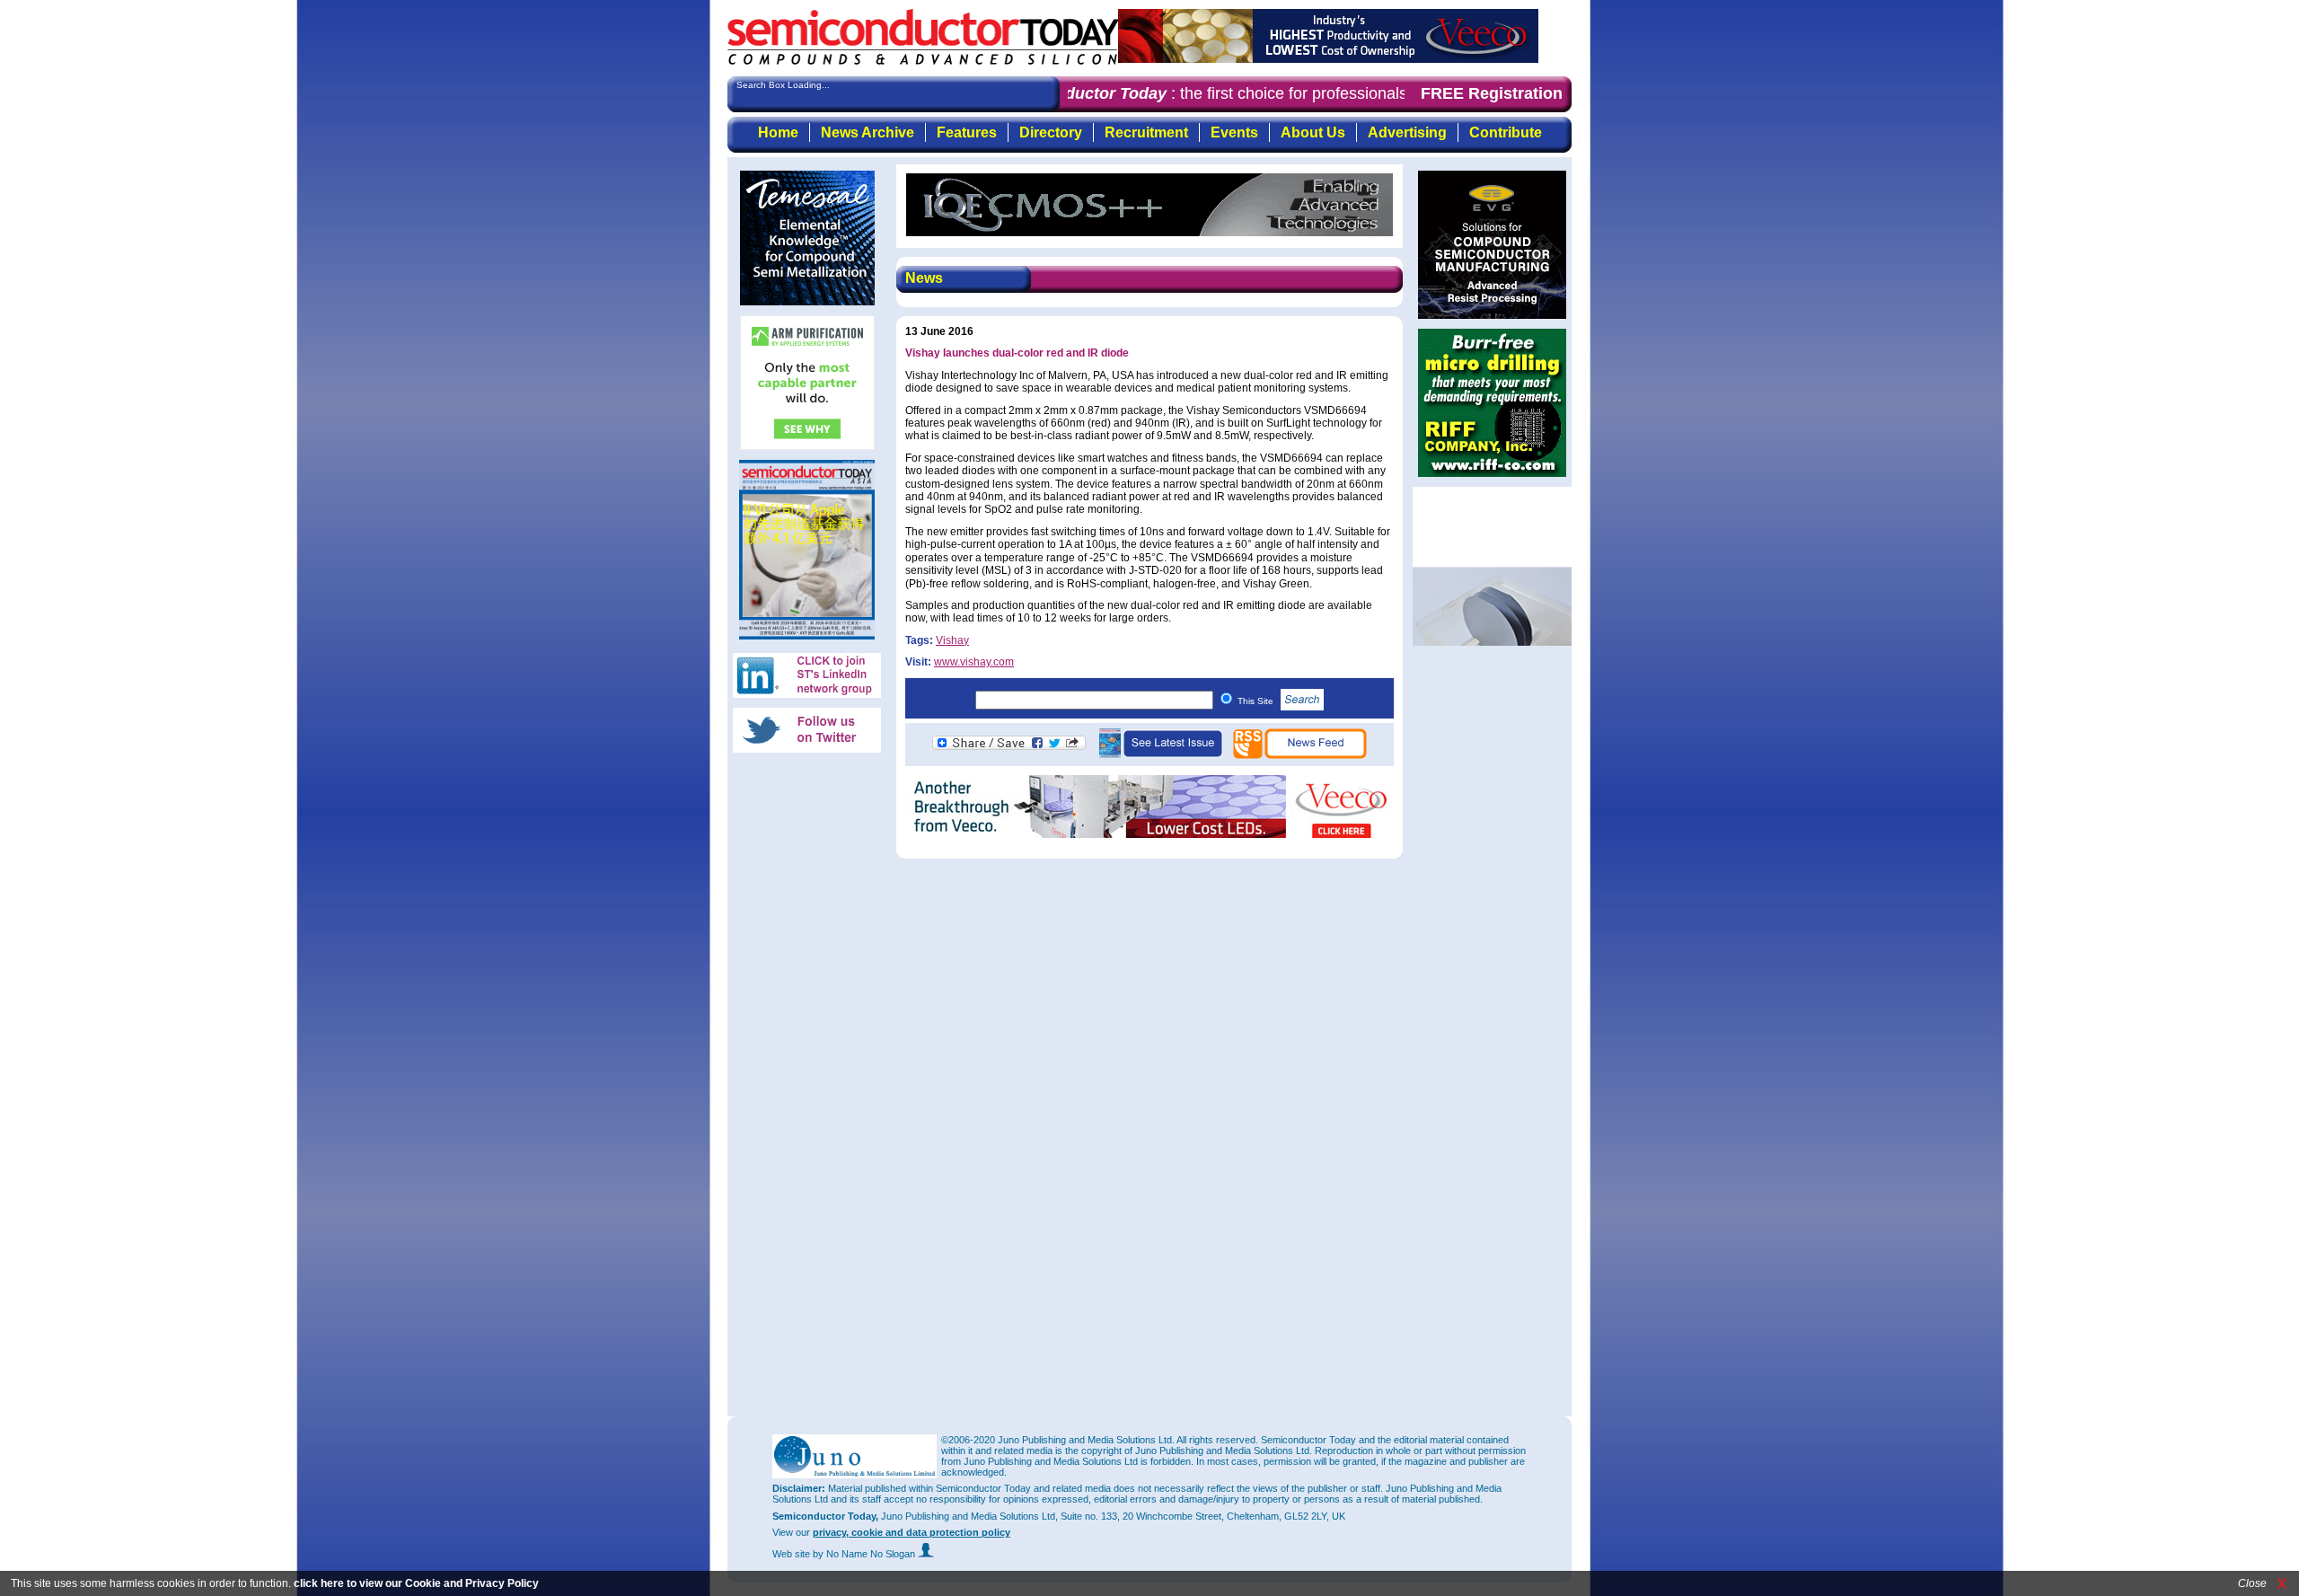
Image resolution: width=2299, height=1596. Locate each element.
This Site (1257, 701)
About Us (1313, 132)
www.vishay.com (974, 662)
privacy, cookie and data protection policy (912, 1532)
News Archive (868, 132)
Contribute (1506, 132)
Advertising (1407, 132)
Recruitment (1146, 132)
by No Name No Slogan (865, 1554)
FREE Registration (1492, 93)
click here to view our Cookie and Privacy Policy (416, 1583)
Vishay (952, 640)
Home (778, 132)
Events (1234, 132)
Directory (1051, 132)
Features (967, 132)
